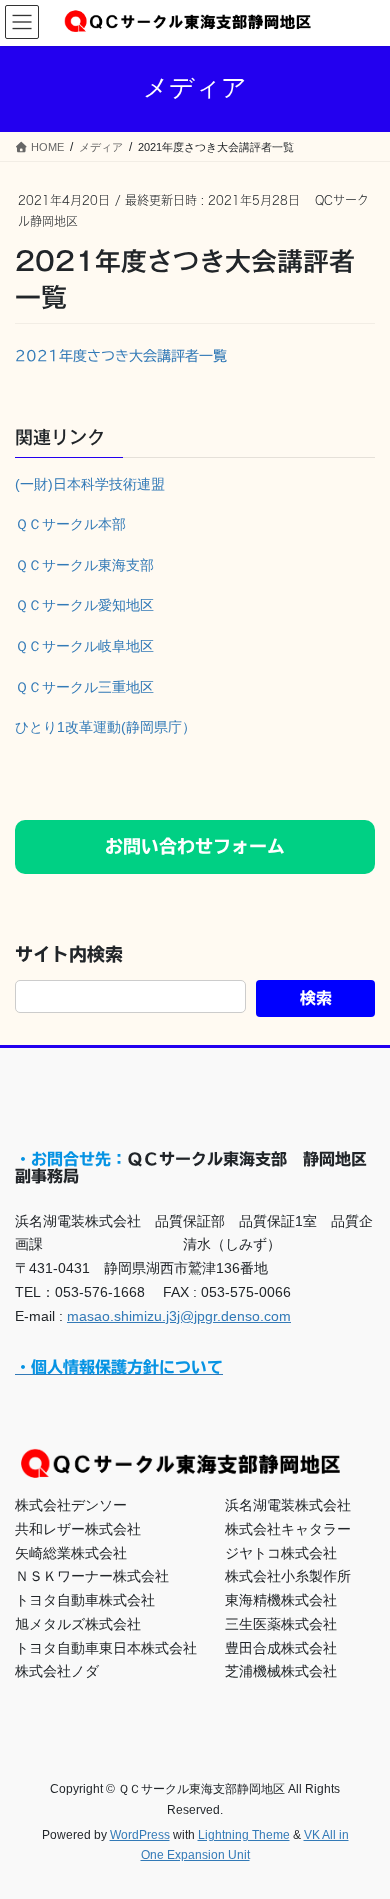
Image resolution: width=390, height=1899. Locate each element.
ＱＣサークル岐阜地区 (84, 646)
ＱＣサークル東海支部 (84, 565)
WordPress (140, 1835)
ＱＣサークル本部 (70, 524)
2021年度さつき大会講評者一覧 (121, 356)
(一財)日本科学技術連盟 (90, 484)
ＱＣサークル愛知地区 (84, 605)
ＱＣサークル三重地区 (84, 687)
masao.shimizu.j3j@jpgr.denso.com (179, 1316)
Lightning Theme (244, 1835)
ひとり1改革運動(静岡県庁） (105, 727)
